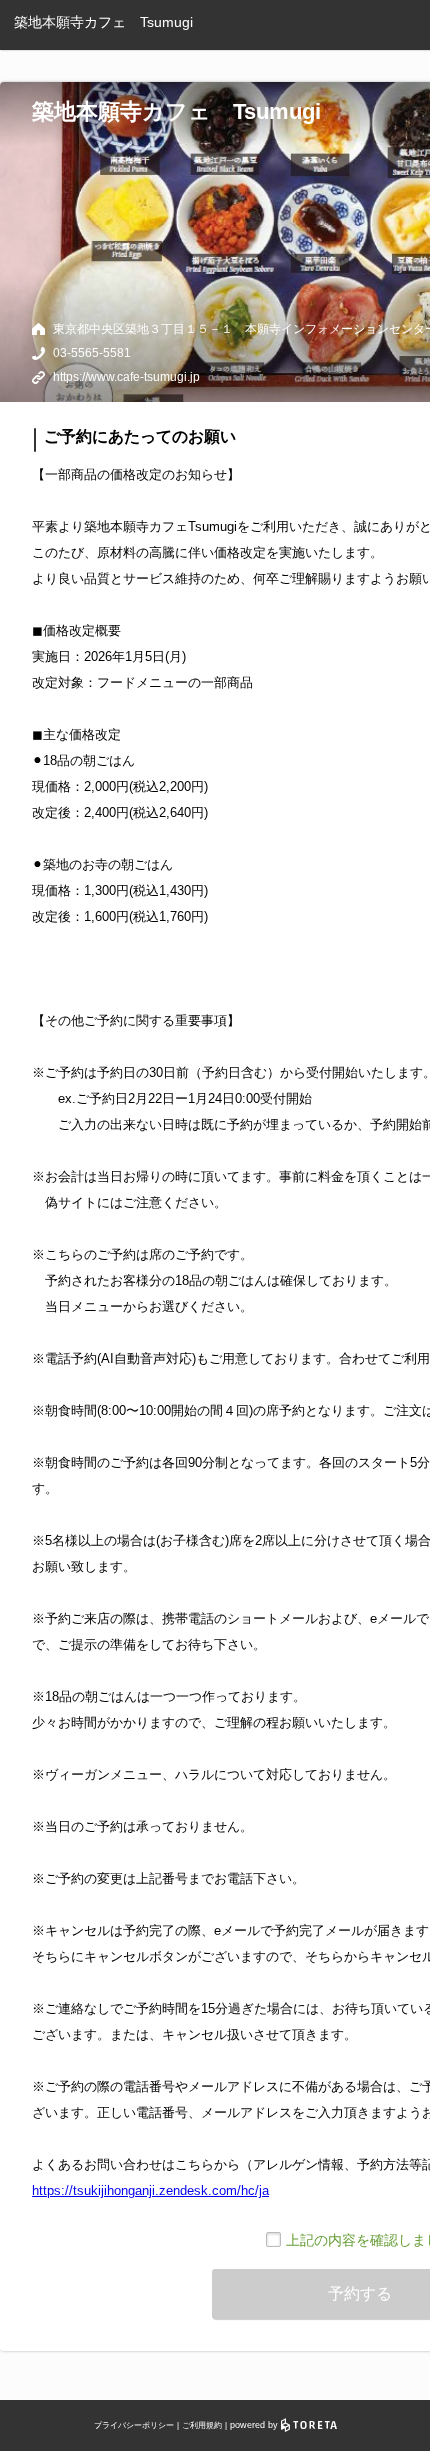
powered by (255, 2425)
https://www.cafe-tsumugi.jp (126, 377)
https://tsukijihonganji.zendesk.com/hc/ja (150, 2190)
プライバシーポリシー (134, 2425)
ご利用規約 (202, 2425)
